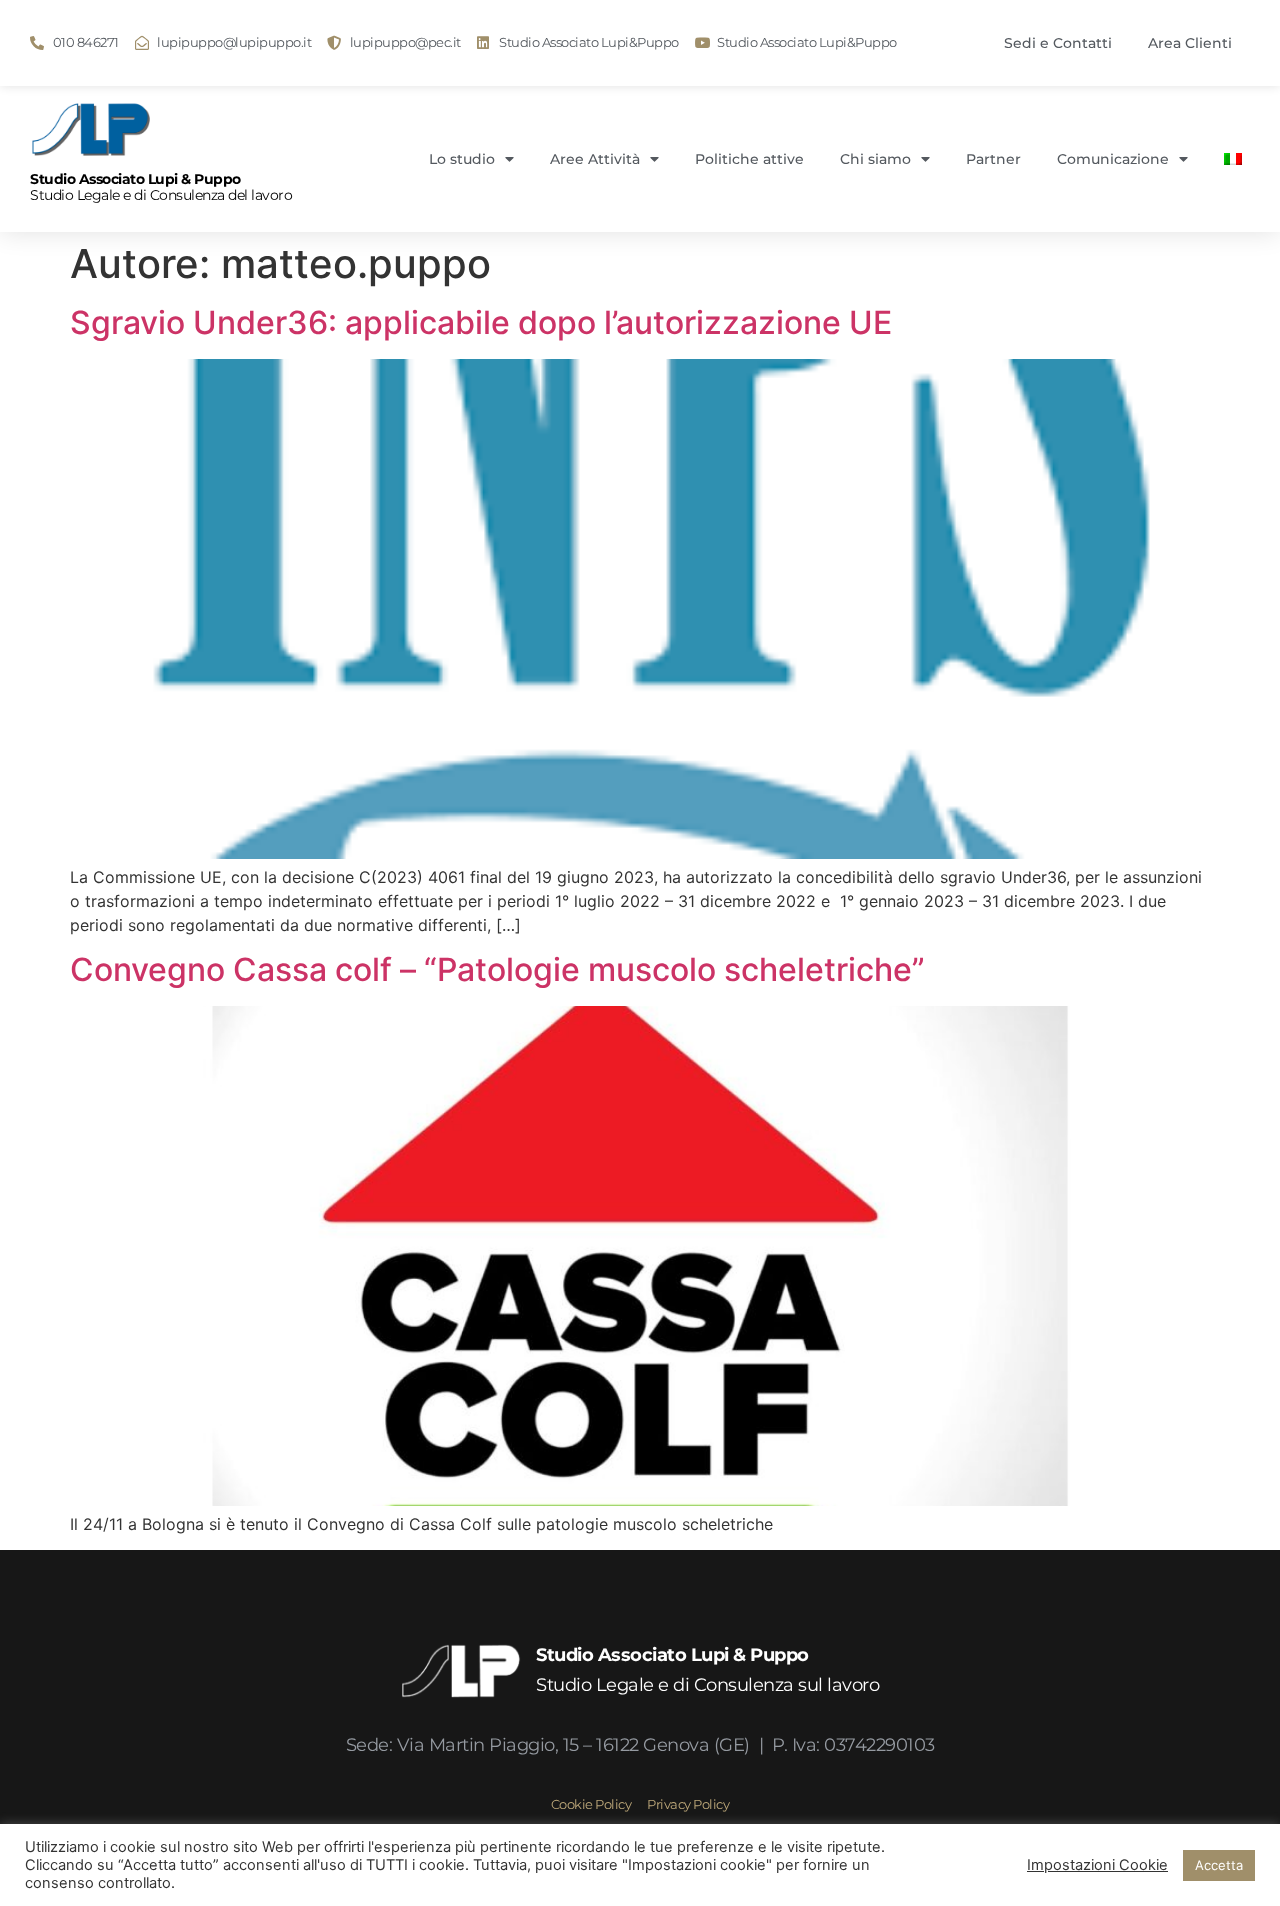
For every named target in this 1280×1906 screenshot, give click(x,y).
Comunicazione (1113, 159)
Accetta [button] (1219, 1865)
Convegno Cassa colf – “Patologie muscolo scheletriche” (497, 969)
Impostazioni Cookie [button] (1097, 1865)
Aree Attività (595, 159)
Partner (993, 159)
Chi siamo (875, 159)
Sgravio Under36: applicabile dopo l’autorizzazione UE (481, 322)
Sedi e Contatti (1058, 43)
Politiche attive (749, 159)
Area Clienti (1190, 43)
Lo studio (462, 159)
